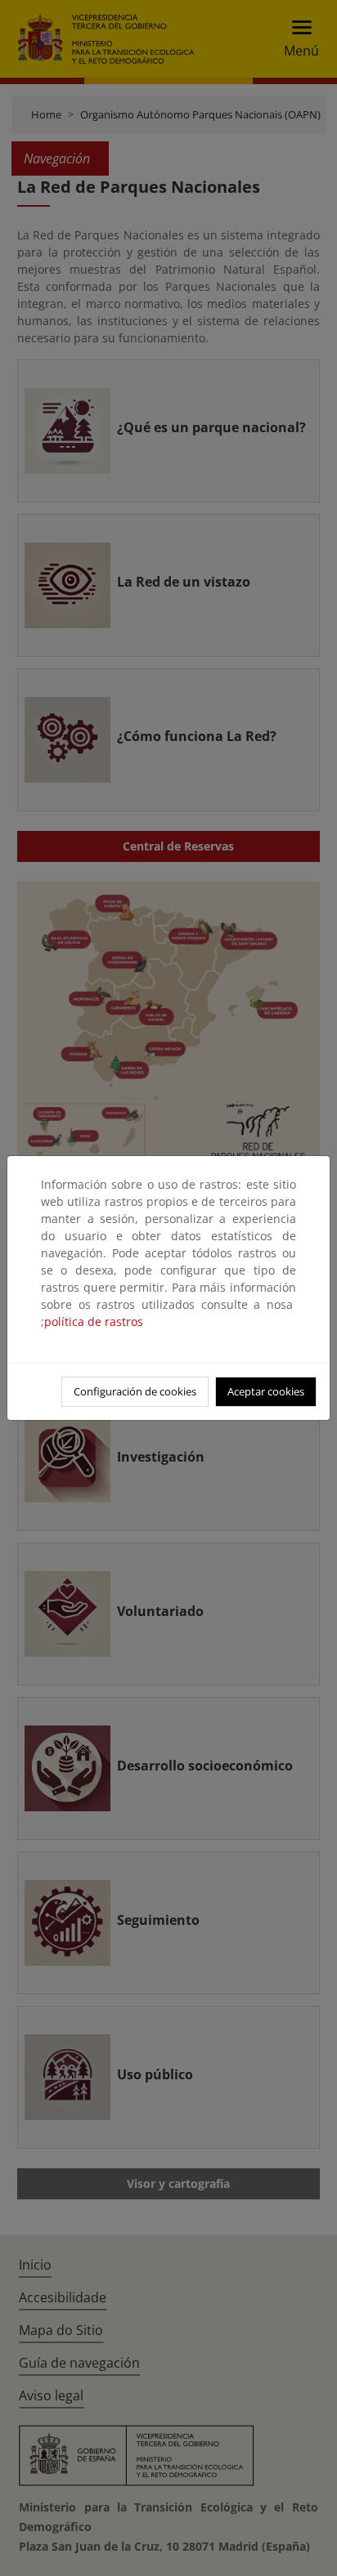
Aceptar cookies (266, 1391)
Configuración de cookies (135, 1391)
